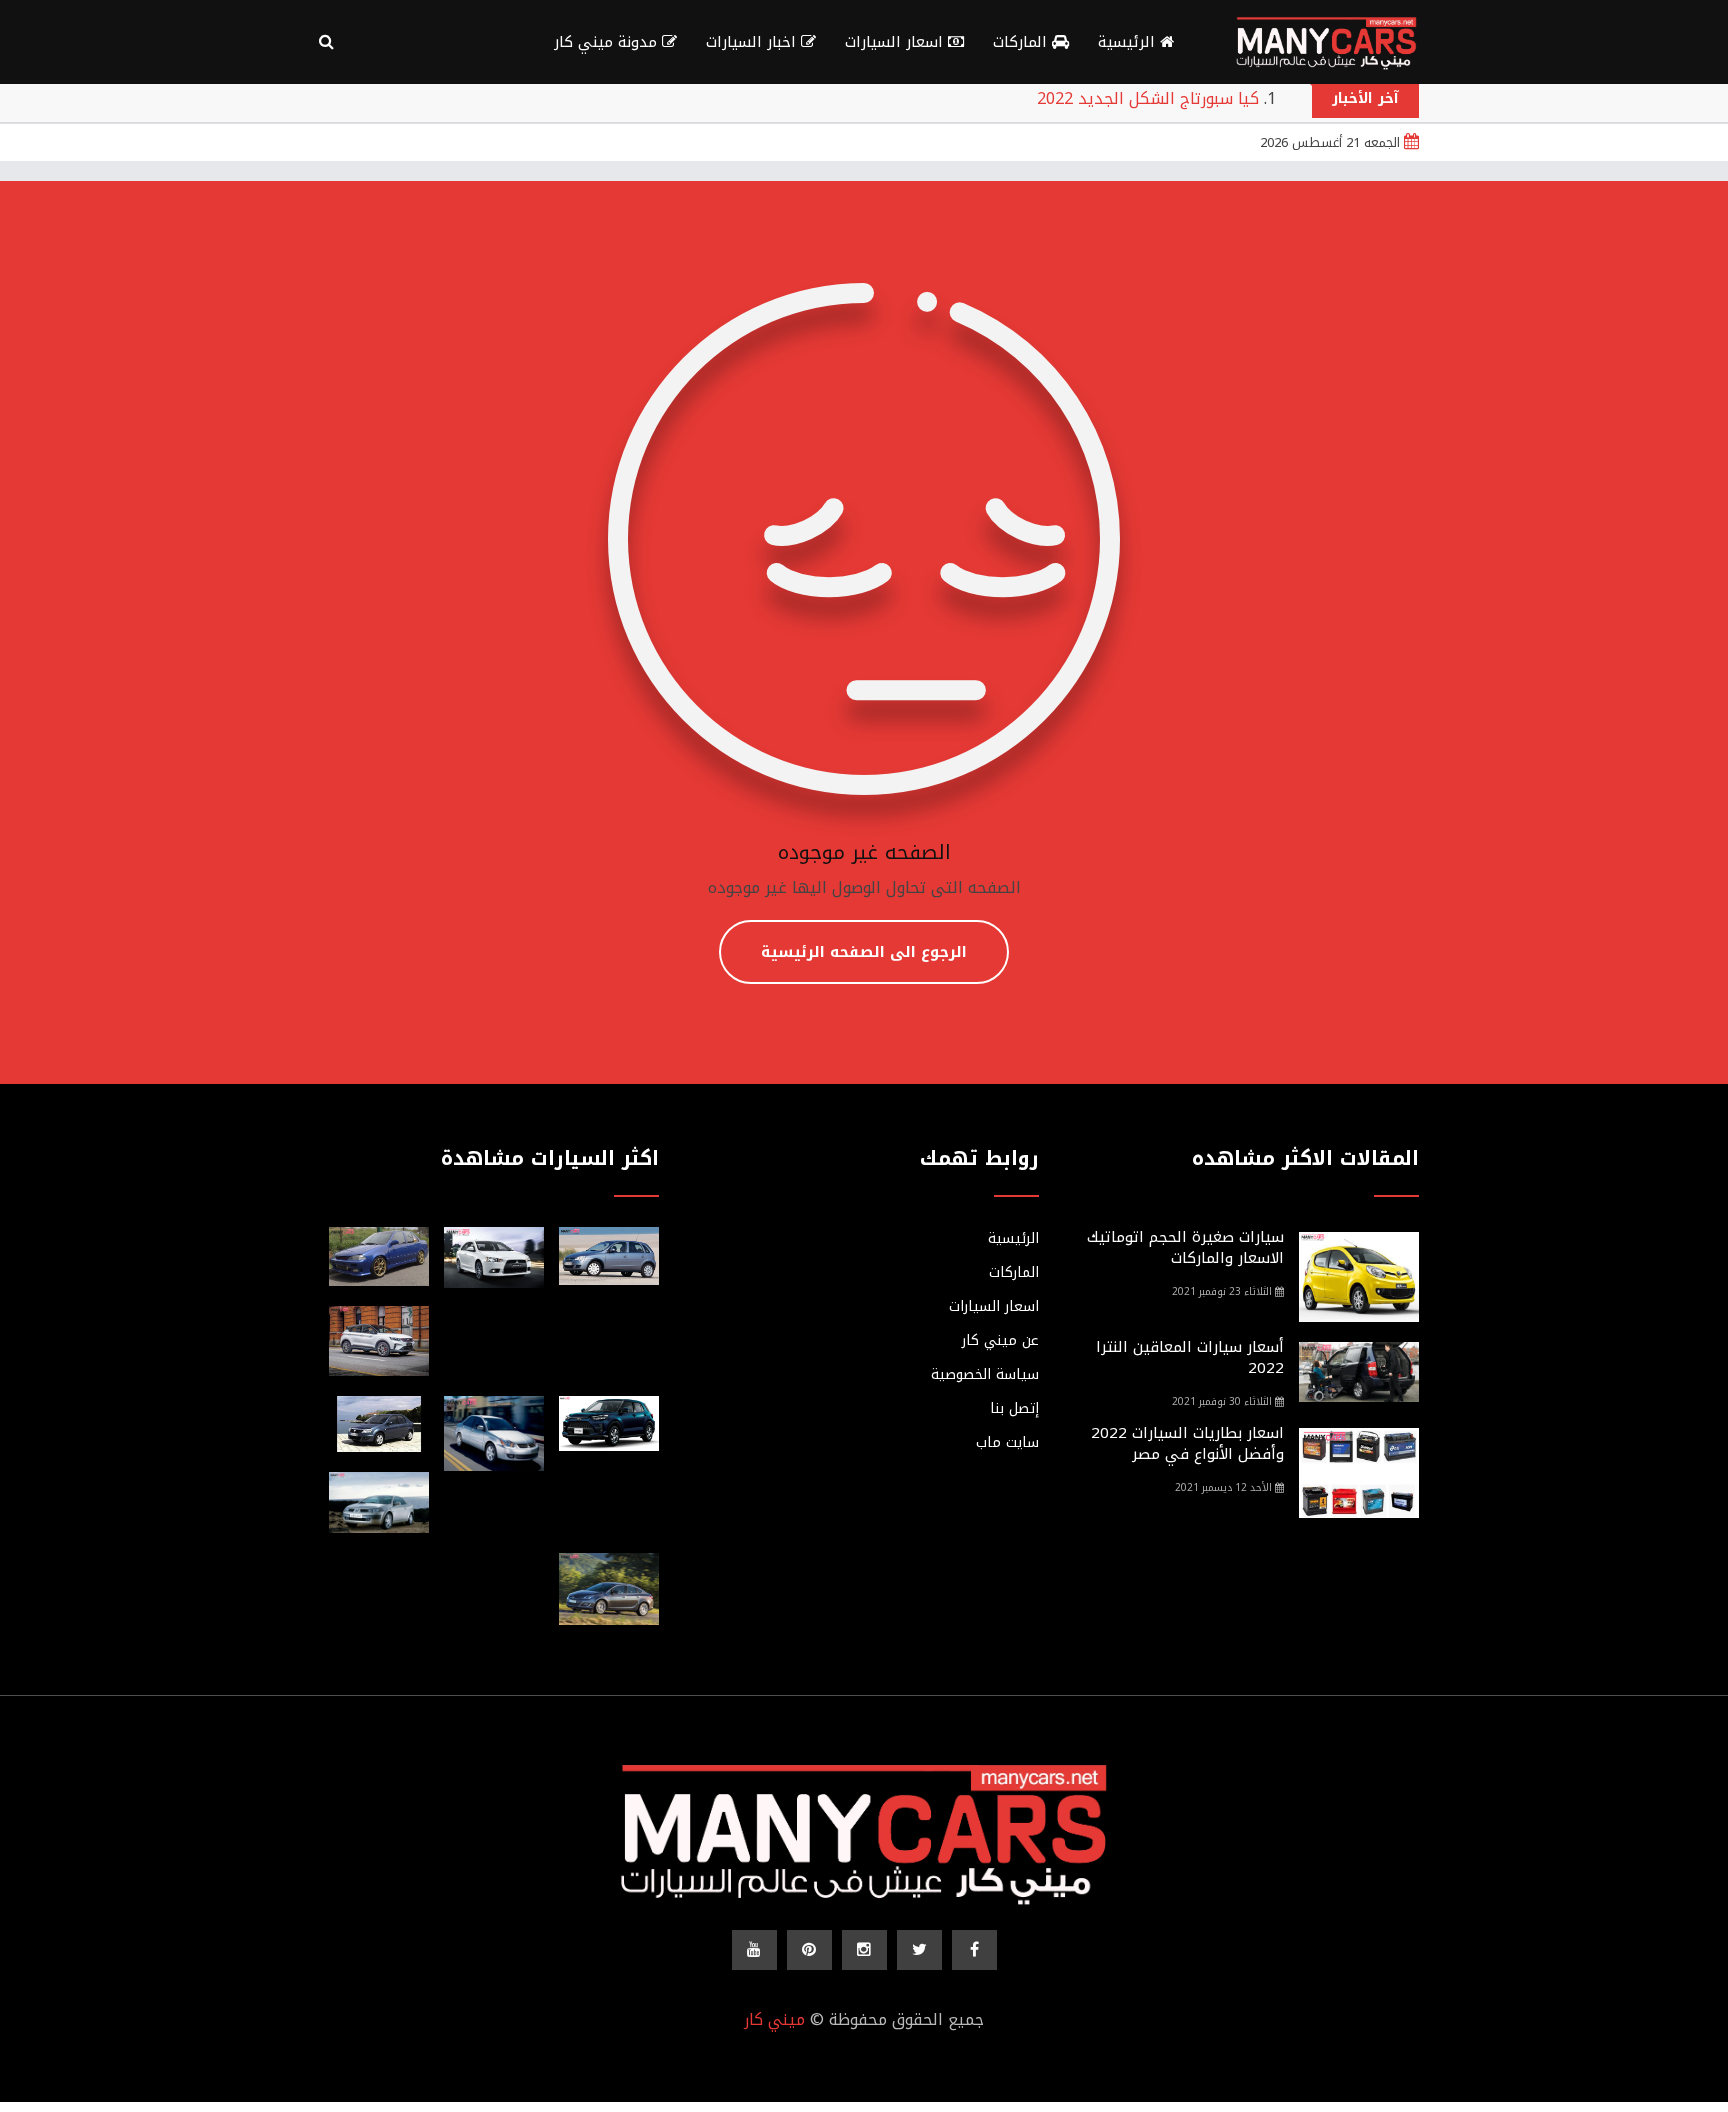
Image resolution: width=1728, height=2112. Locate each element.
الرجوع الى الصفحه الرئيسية (864, 952)
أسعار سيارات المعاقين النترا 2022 (1190, 1357)
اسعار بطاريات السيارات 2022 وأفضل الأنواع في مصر (1187, 1443)
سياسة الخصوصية (985, 1375)
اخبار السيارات (753, 42)
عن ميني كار (1000, 1341)
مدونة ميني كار (608, 42)
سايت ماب (1007, 1443)
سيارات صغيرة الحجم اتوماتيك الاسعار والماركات (1185, 1247)
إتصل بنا (1014, 1409)
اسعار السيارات (896, 42)
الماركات (1022, 42)
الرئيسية (1129, 42)
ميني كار (774, 2019)
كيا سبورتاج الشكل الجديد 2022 (1148, 98)
